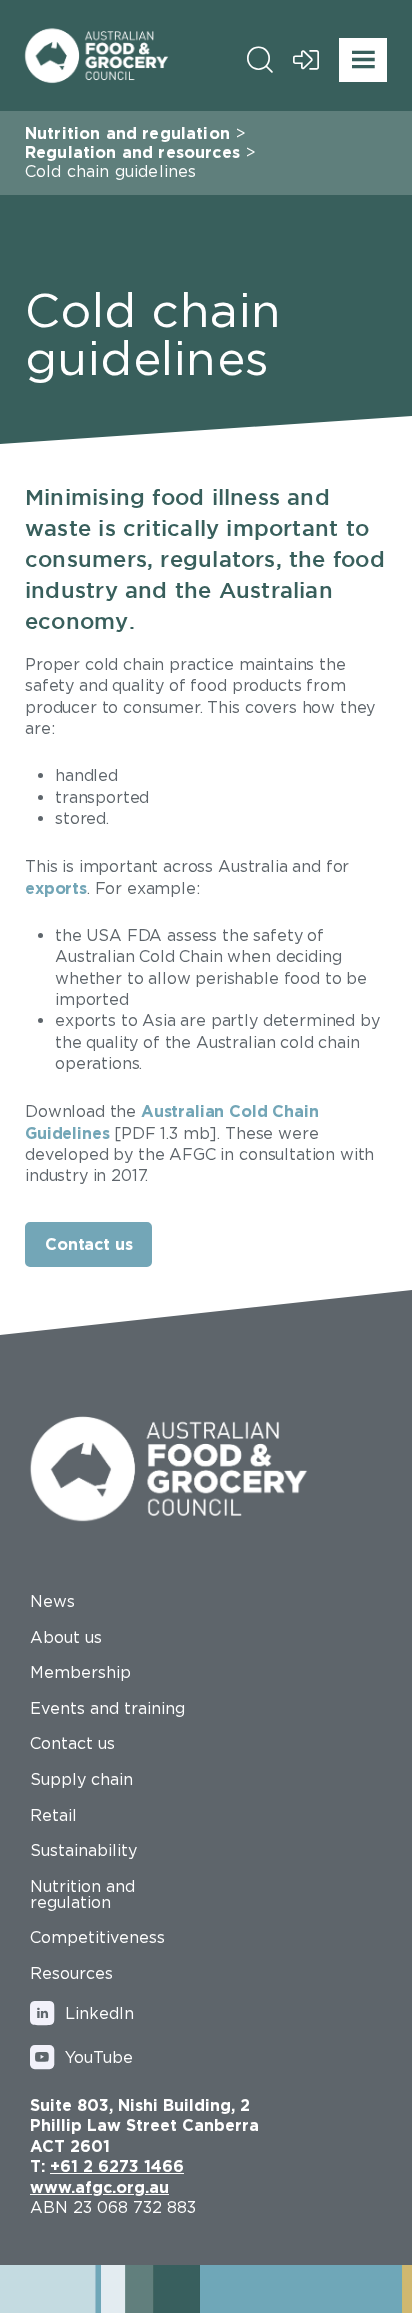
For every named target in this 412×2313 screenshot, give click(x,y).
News (52, 1601)
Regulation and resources (132, 152)
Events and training (107, 1708)
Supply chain (81, 1779)
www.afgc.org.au (99, 2187)
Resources (71, 1973)
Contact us (88, 1244)
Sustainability (83, 1850)
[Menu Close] (363, 60)
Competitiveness (97, 1937)
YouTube (99, 2057)
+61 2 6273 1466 (117, 2166)
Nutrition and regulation (127, 133)
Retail (53, 1815)
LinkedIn (99, 2013)
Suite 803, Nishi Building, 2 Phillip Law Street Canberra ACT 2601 (144, 2125)
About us (66, 1637)
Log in (306, 60)
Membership (80, 1672)
